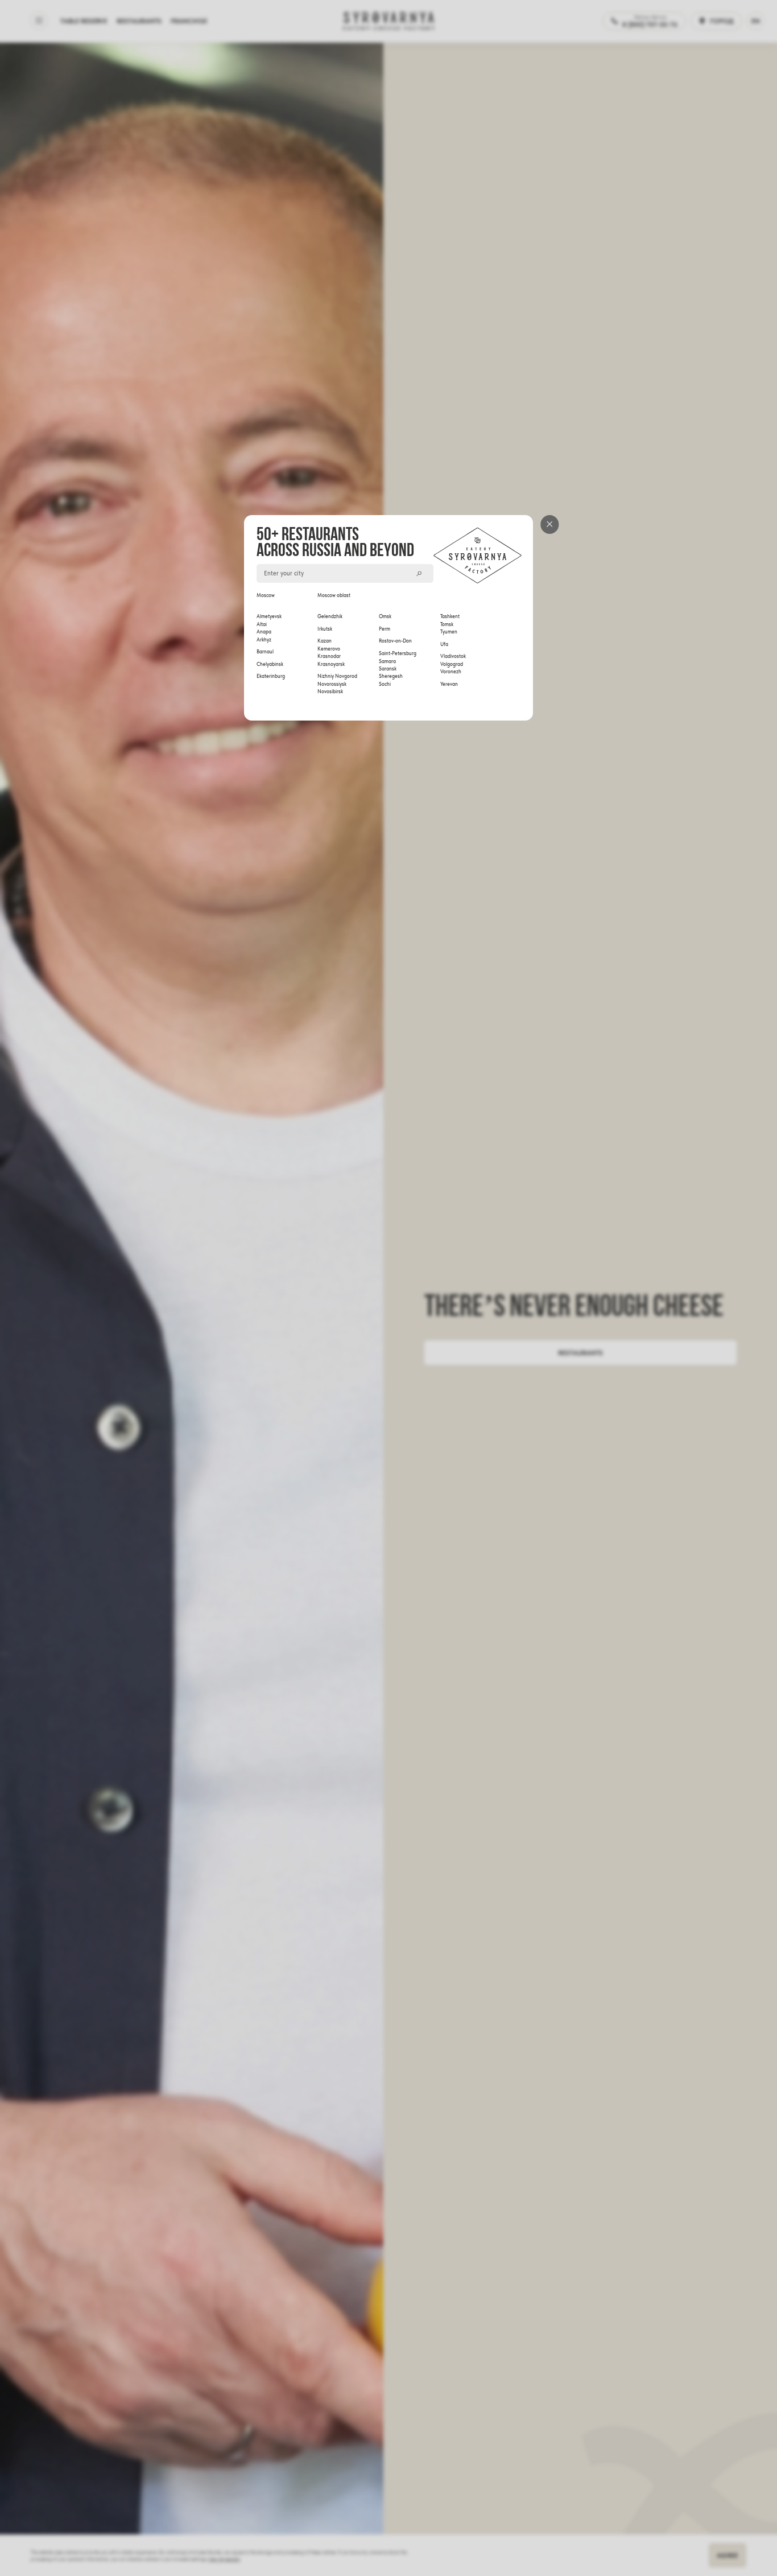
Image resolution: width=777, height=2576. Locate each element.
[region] (389, 644)
